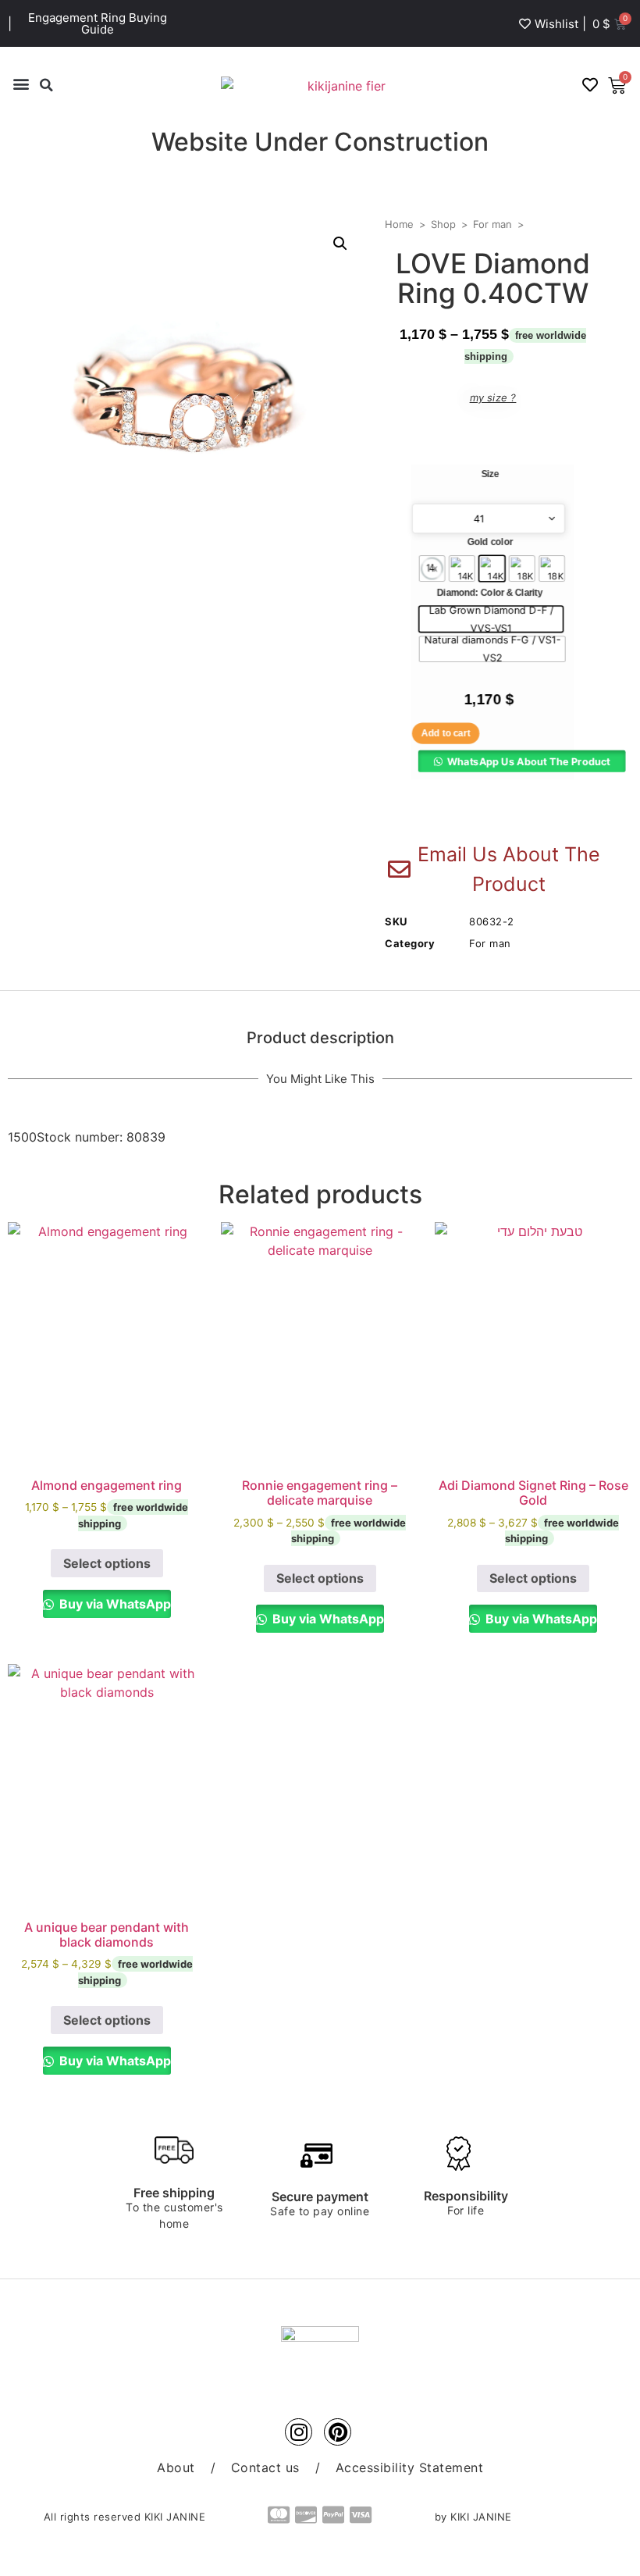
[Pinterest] (338, 2432)
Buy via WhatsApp (114, 1604)
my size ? (493, 397)
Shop (443, 224)
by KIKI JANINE (473, 2517)
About (176, 2467)
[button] (21, 83)
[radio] (432, 568)
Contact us (265, 2467)
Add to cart (446, 733)
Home (399, 224)
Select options (107, 1563)
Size (490, 474)
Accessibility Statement (410, 2467)
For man (492, 224)
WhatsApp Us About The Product (529, 761)
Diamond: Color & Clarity (490, 593)
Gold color (490, 543)
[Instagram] (299, 2432)
